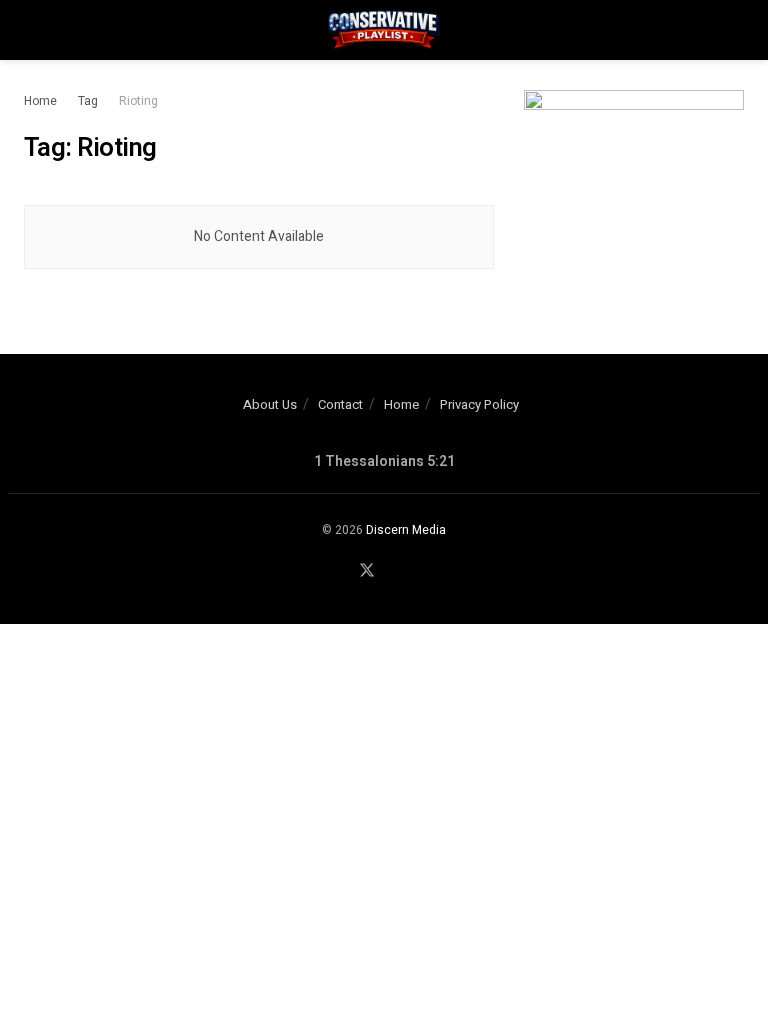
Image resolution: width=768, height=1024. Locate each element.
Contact (340, 404)
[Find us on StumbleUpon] (415, 572)
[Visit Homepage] (384, 30)
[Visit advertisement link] (634, 181)
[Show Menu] (32, 30)
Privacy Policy (479, 404)
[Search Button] (735, 30)
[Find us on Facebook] (342, 572)
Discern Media (406, 530)
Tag (88, 101)
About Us (270, 404)
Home (40, 101)
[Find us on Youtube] (392, 572)
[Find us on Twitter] (367, 571)
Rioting (138, 101)
